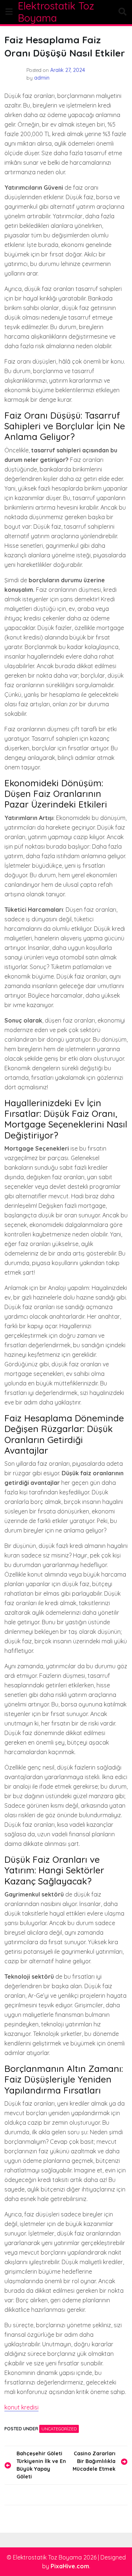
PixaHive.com (70, 2566)
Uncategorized (59, 2429)
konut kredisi (21, 2407)
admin (42, 78)
